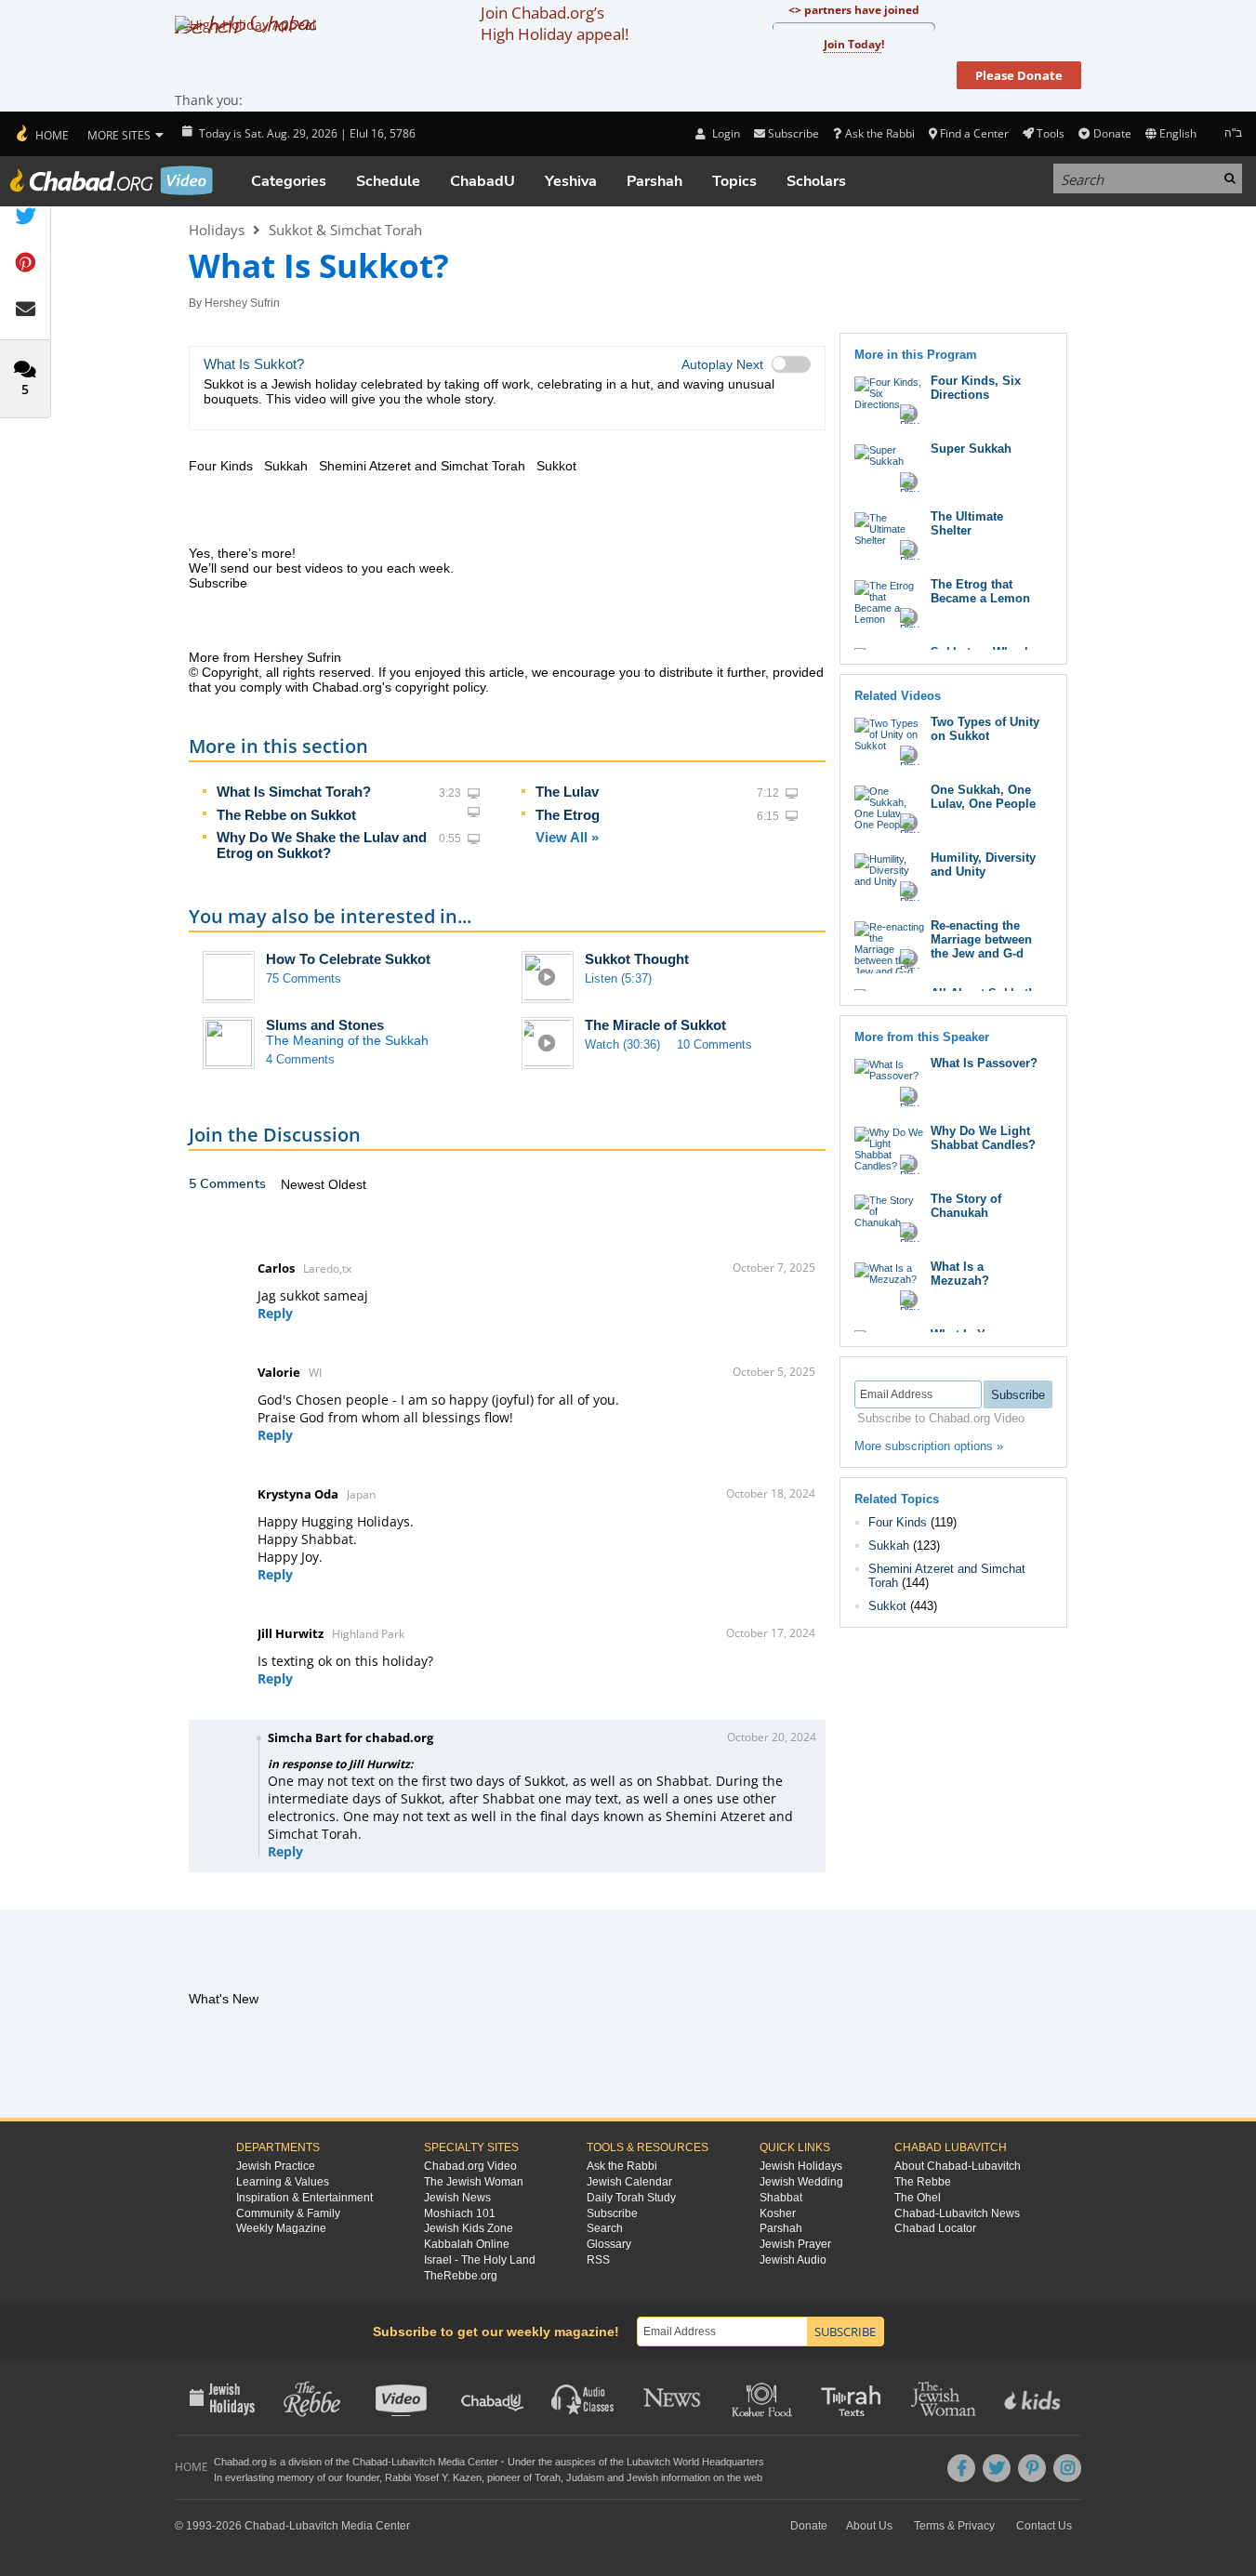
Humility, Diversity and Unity (983, 865)
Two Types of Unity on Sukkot (985, 729)
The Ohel (918, 2198)
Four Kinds (898, 1522)
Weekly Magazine (281, 2228)
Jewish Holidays (801, 2166)
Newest (304, 1184)
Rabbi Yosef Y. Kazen (433, 2477)
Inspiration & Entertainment (304, 2198)
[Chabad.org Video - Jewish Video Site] (112, 180)
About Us (869, 2526)
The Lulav (567, 792)
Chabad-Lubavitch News (957, 2213)
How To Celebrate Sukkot (348, 959)
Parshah (654, 181)
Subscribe (612, 2213)
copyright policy (440, 687)
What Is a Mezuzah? (960, 1274)
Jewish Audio (793, 2260)
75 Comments (304, 978)
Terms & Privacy (954, 2526)
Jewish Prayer (795, 2244)
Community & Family (288, 2213)
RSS (598, 2260)
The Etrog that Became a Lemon (980, 591)
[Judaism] (41, 134)
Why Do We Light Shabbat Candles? (983, 1138)
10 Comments (714, 1044)
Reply (275, 1313)
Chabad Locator (935, 2228)
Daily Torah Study (631, 2198)
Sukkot (887, 1606)
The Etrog (568, 815)
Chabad (370, 2462)
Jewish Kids (1034, 2398)
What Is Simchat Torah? (294, 792)
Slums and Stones (325, 1025)
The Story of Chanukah (966, 1206)
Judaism (585, 2477)
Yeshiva (571, 181)
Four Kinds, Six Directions (976, 388)
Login (724, 133)
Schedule (388, 181)
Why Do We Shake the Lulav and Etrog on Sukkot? (322, 845)
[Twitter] (997, 2468)
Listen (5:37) (618, 978)
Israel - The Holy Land (480, 2260)
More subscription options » (929, 1446)
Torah (548, 2477)
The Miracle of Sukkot (655, 1025)
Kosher (778, 2213)
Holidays (217, 230)
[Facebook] (961, 2468)
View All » (567, 837)
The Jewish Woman (474, 2182)
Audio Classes (583, 2398)
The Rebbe (923, 2182)
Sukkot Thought (637, 959)
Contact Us (1044, 2526)
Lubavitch (413, 2462)
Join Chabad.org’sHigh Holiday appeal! (555, 23)
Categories (289, 181)
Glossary (609, 2244)
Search (605, 2228)
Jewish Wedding (801, 2182)
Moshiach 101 (460, 2213)
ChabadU (483, 181)
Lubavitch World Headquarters (695, 2462)
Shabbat (781, 2198)
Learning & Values (283, 2182)
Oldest (347, 1184)
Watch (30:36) (622, 1044)
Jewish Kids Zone (469, 2228)
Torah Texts (854, 2398)
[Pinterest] (1032, 2468)
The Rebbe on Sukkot (286, 815)
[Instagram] (1067, 2468)
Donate (1112, 133)
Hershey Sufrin (242, 303)
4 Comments (300, 1059)
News (674, 2398)
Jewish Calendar (629, 2182)
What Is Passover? (984, 1063)
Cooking (764, 2398)
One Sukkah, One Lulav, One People (983, 797)
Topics (734, 181)
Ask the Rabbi (879, 133)
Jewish (642, 2477)
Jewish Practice (276, 2166)
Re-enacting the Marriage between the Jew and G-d (981, 939)
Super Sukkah (971, 449)
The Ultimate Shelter (967, 523)
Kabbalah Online (467, 2244)
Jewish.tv (403, 2398)
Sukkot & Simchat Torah (345, 230)
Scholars (816, 181)
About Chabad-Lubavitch (958, 2166)
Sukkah (889, 1546)
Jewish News (457, 2198)
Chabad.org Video (470, 2166)
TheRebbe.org (461, 2276)
